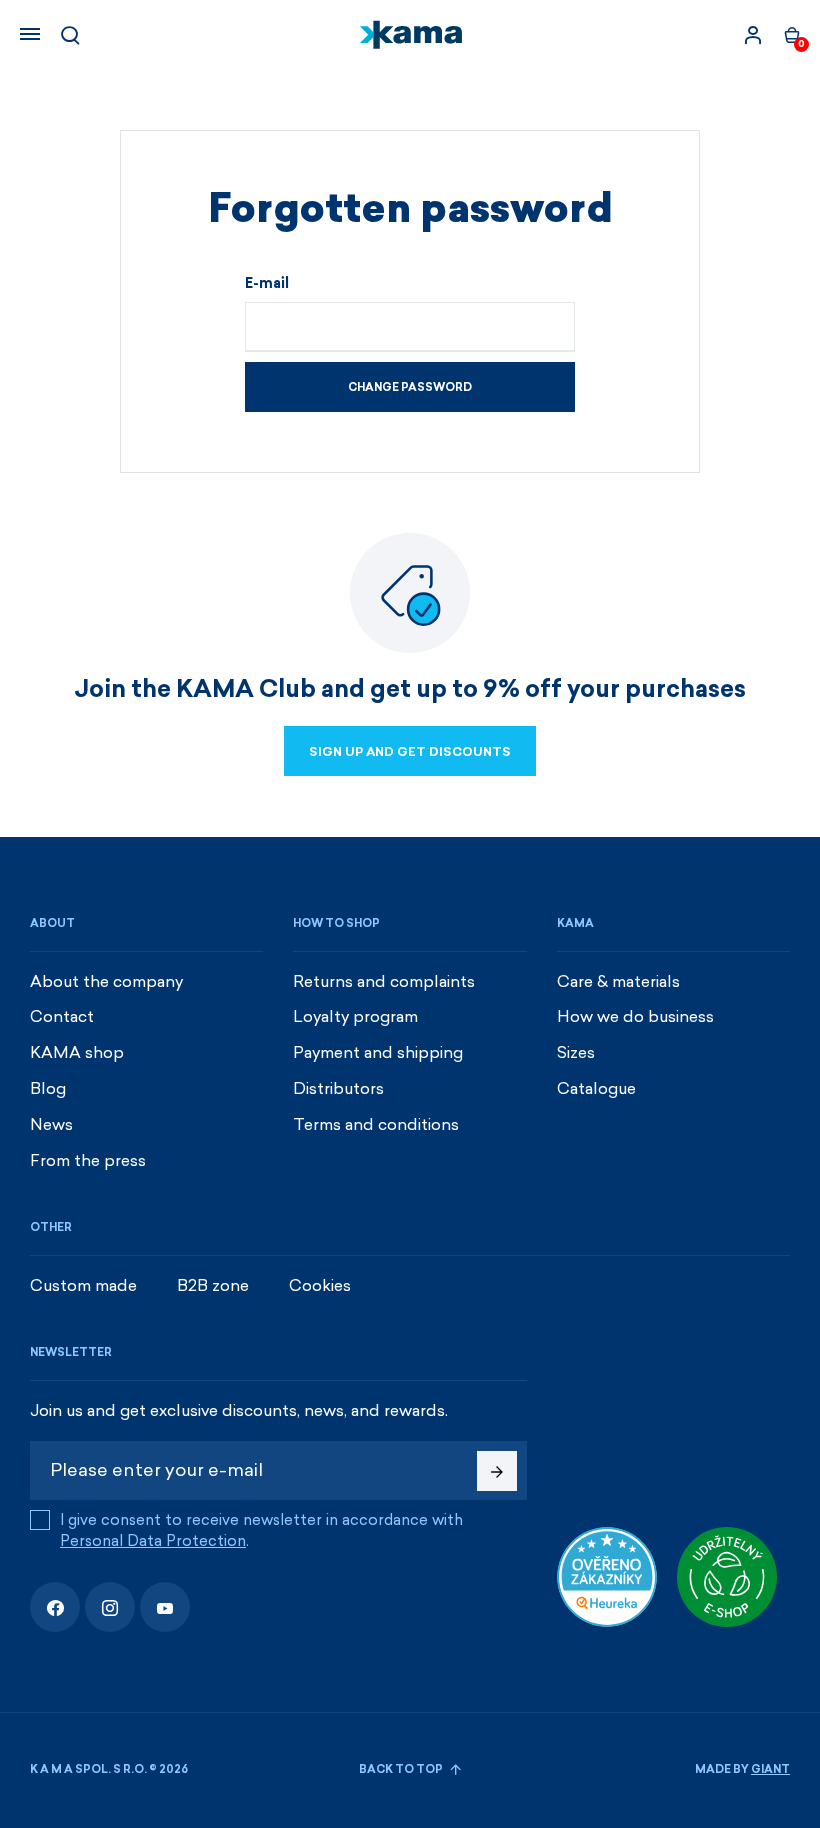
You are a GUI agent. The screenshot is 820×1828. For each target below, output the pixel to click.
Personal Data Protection (153, 1541)
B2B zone (213, 1285)
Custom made (83, 1285)
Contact (62, 1016)
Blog (48, 1088)
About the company (106, 981)
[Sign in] (753, 35)
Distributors (338, 1088)
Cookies (320, 1285)
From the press (88, 1160)
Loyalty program (355, 1016)
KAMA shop (77, 1052)
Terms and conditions (376, 1124)
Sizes (576, 1052)
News (51, 1124)
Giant (770, 1769)
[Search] (70, 35)
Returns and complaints (384, 981)
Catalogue (596, 1088)
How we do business (635, 1016)
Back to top (402, 1769)
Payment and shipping (378, 1052)
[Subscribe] (497, 1471)
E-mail (267, 284)
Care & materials (618, 981)
